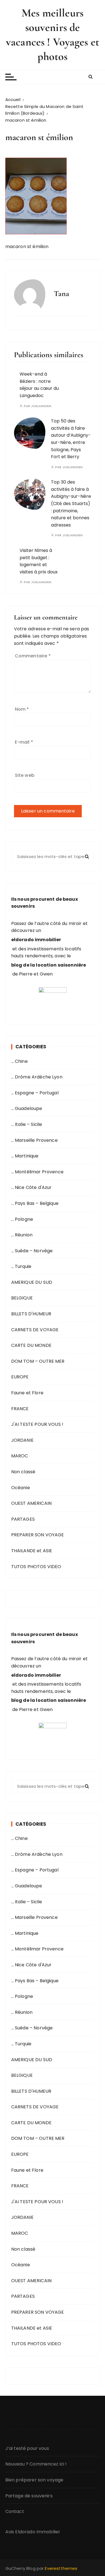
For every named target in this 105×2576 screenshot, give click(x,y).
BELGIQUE (22, 1298)
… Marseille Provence (34, 1140)
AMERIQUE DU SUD (32, 1282)
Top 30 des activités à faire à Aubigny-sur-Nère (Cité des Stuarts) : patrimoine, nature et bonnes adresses (71, 504)
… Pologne (22, 1219)
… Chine (19, 1061)
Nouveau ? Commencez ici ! (36, 2464)
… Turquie (21, 1266)
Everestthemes (61, 2568)
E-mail (24, 742)
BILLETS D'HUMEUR (31, 1314)
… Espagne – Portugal (35, 1093)
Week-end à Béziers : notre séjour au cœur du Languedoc (39, 385)
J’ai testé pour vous (27, 2448)
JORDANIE (22, 1440)
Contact (15, 2511)
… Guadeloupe (27, 1108)
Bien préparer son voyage (34, 2480)
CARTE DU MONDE (31, 1345)
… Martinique (25, 1156)
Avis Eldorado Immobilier (33, 2532)
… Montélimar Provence (37, 1172)
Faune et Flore (27, 1393)
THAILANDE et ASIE (32, 1551)
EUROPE (20, 1377)
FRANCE (20, 1409)
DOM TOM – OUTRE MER (38, 1361)
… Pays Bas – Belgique (35, 1203)
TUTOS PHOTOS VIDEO (36, 1567)
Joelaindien (41, 406)
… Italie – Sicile (27, 1124)
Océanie (21, 1488)
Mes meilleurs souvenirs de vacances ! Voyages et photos (53, 35)
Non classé (23, 1472)
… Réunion (22, 1235)
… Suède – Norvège (32, 1251)
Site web (25, 775)
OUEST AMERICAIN (31, 1503)
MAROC (20, 1456)
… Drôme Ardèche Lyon (37, 1077)
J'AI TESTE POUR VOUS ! (37, 1424)
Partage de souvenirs (29, 2496)
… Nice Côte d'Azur (32, 1187)
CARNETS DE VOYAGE (35, 1330)
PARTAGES (23, 1519)
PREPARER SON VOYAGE (38, 1535)
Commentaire (33, 656)
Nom (22, 709)
